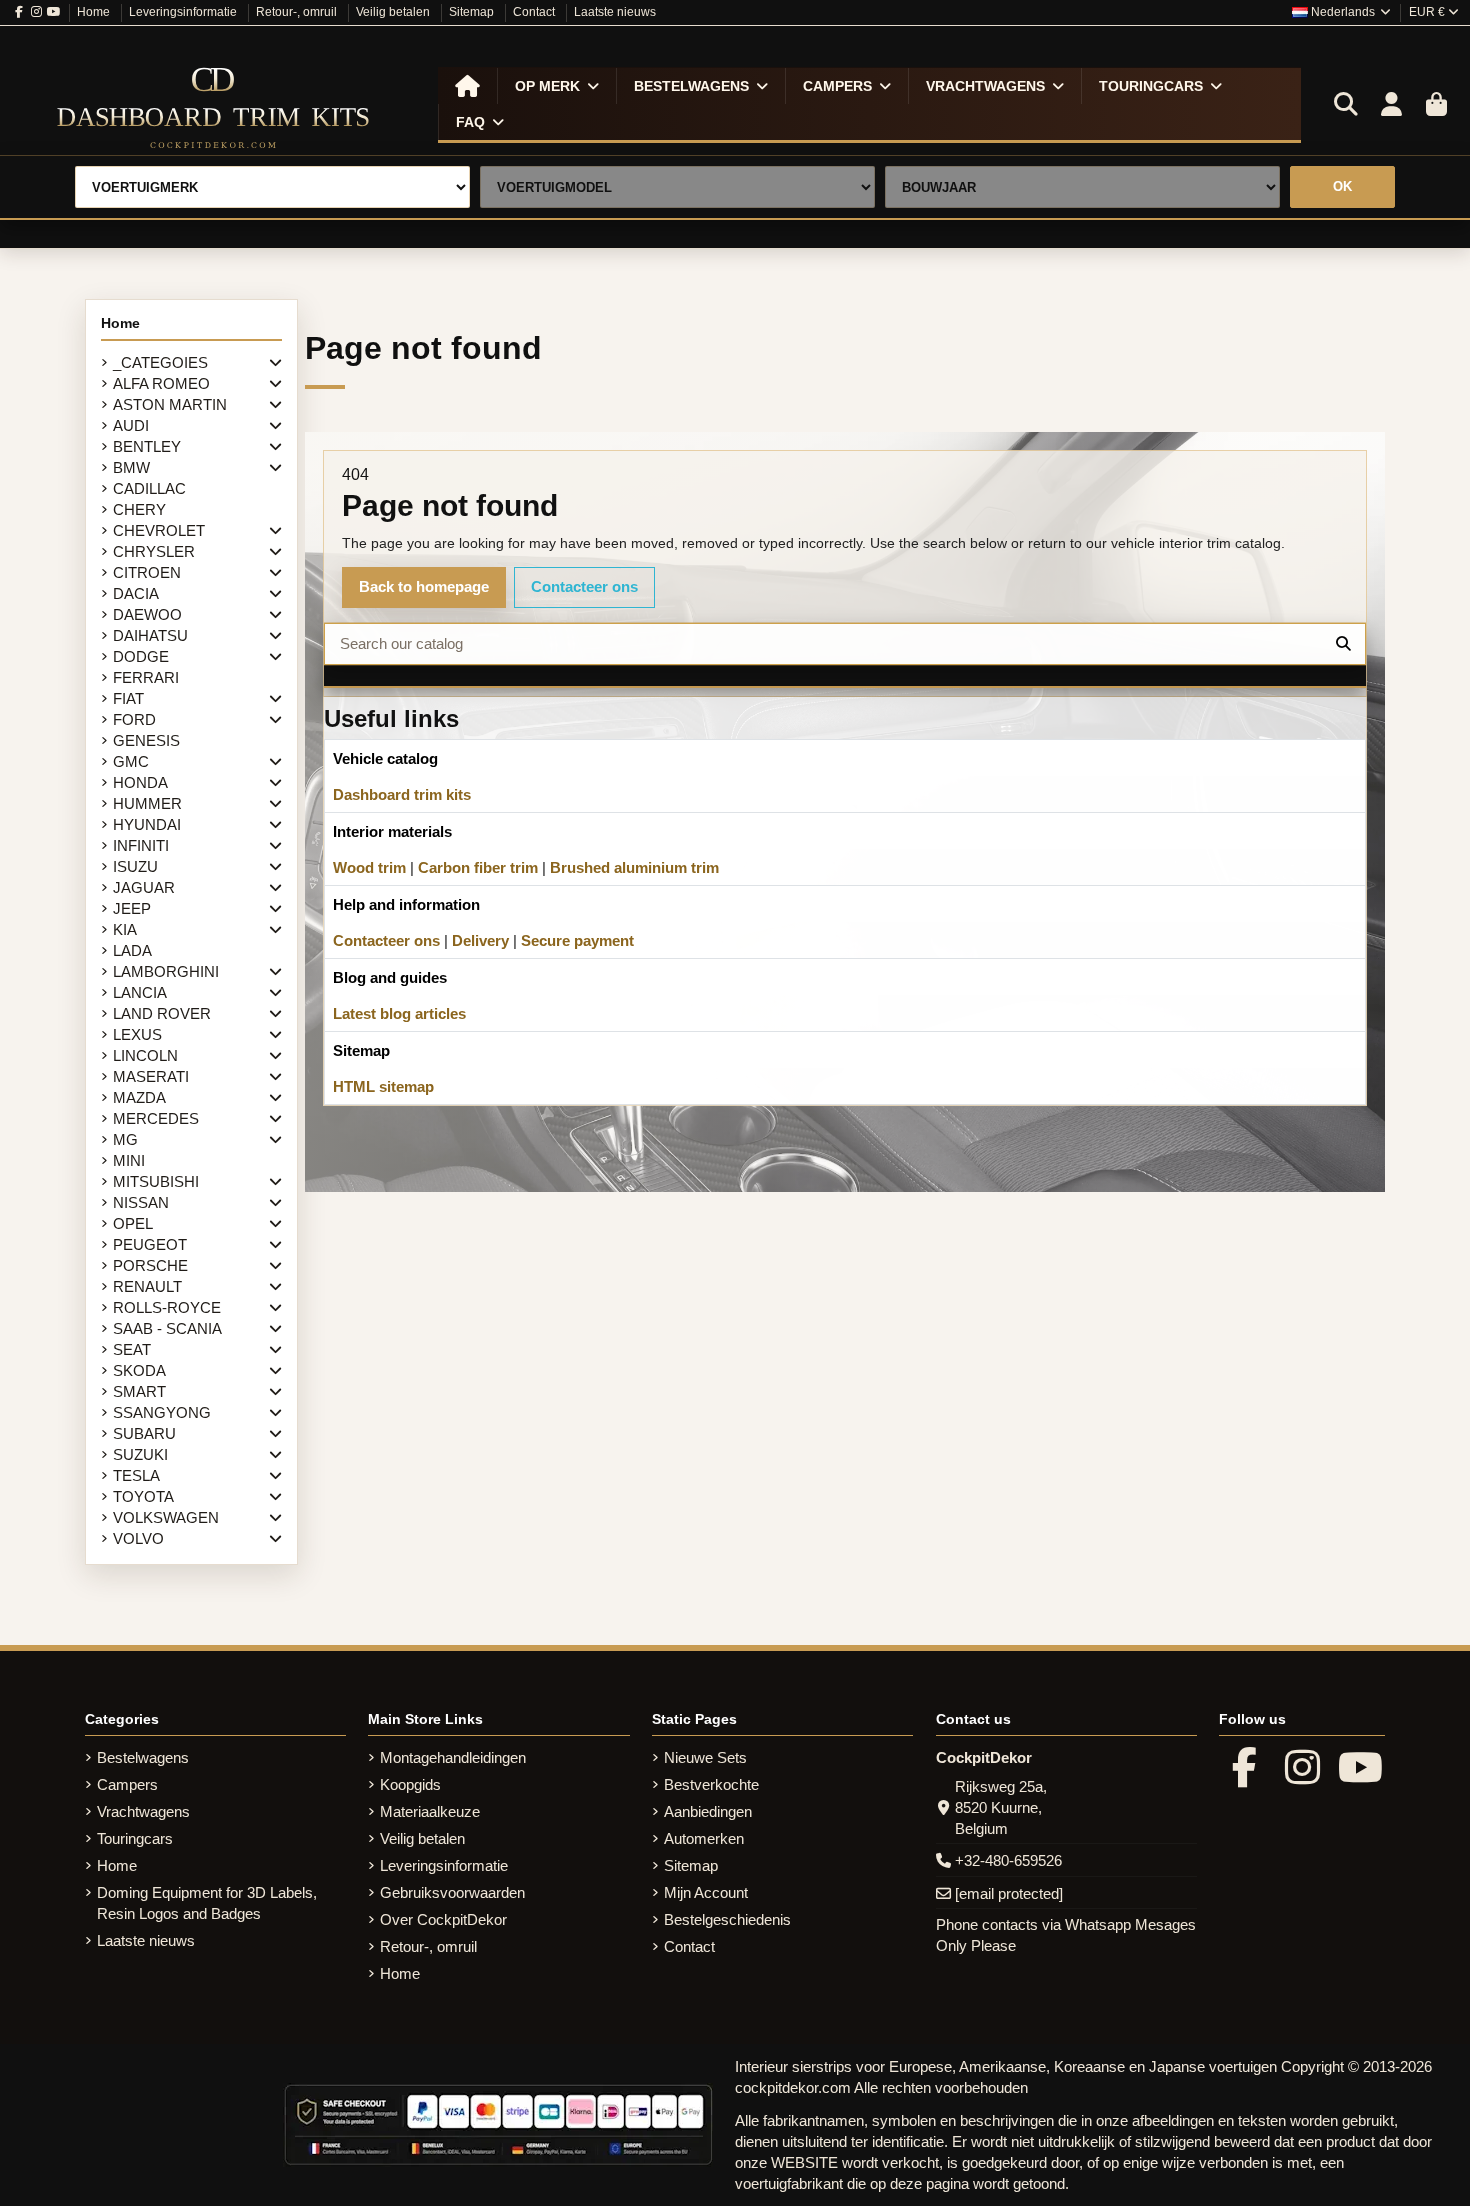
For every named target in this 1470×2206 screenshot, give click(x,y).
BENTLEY (147, 446)
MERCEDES (156, 1118)
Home (95, 12)
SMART (139, 1391)
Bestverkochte (711, 1784)
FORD (134, 719)
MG (125, 1139)
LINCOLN (145, 1055)
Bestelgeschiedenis (727, 1919)
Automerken (704, 1838)
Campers (127, 1784)
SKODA (139, 1370)
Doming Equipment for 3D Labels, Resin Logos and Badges (207, 1903)
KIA (125, 929)
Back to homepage (424, 586)
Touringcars (135, 1838)
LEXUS (137, 1034)
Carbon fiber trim (478, 867)
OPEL (133, 1223)
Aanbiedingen (708, 1811)
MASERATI (151, 1076)
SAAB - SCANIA (167, 1328)
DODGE (141, 656)
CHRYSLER (154, 551)
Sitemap (473, 12)
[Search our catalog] (1343, 644)
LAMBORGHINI (166, 971)
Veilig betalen (394, 12)
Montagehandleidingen (453, 1757)
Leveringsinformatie (184, 12)
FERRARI (146, 677)
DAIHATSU (150, 635)
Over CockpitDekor (443, 1919)
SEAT (132, 1349)
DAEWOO (147, 614)
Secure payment (577, 940)
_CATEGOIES (160, 362)
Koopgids (410, 1784)
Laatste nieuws (615, 12)
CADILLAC (149, 488)
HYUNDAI (147, 824)
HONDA (140, 782)
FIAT (128, 698)
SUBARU (144, 1433)
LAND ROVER (162, 1013)
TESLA (136, 1475)
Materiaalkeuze (430, 1811)
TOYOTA (143, 1496)
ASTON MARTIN (170, 404)
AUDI (131, 425)
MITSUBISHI (156, 1181)
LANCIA (140, 992)
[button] (556, 86)
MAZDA (139, 1097)
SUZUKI (140, 1454)
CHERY (139, 509)
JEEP (132, 908)
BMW (131, 467)
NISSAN (141, 1202)
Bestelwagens (143, 1757)
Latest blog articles (399, 1013)
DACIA (136, 593)
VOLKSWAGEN (166, 1517)
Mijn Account (706, 1892)
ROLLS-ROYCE (167, 1307)
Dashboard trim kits (402, 794)
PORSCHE (150, 1265)
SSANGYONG (162, 1412)
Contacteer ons (584, 586)
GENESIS (146, 740)
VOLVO (138, 1538)
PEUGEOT (150, 1244)
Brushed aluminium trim (634, 867)
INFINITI (141, 845)
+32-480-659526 (1008, 1860)
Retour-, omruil (298, 12)
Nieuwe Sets (705, 1757)
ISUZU (135, 866)
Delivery (480, 940)
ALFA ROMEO (161, 383)
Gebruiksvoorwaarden (452, 1892)
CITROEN (147, 572)
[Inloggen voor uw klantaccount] (1391, 105)
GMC (131, 761)
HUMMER (147, 803)
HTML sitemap (383, 1086)
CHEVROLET (159, 530)
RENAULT (147, 1286)
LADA (132, 950)
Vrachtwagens (143, 1811)
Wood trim (369, 867)
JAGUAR (144, 887)
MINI (129, 1160)
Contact (535, 12)
